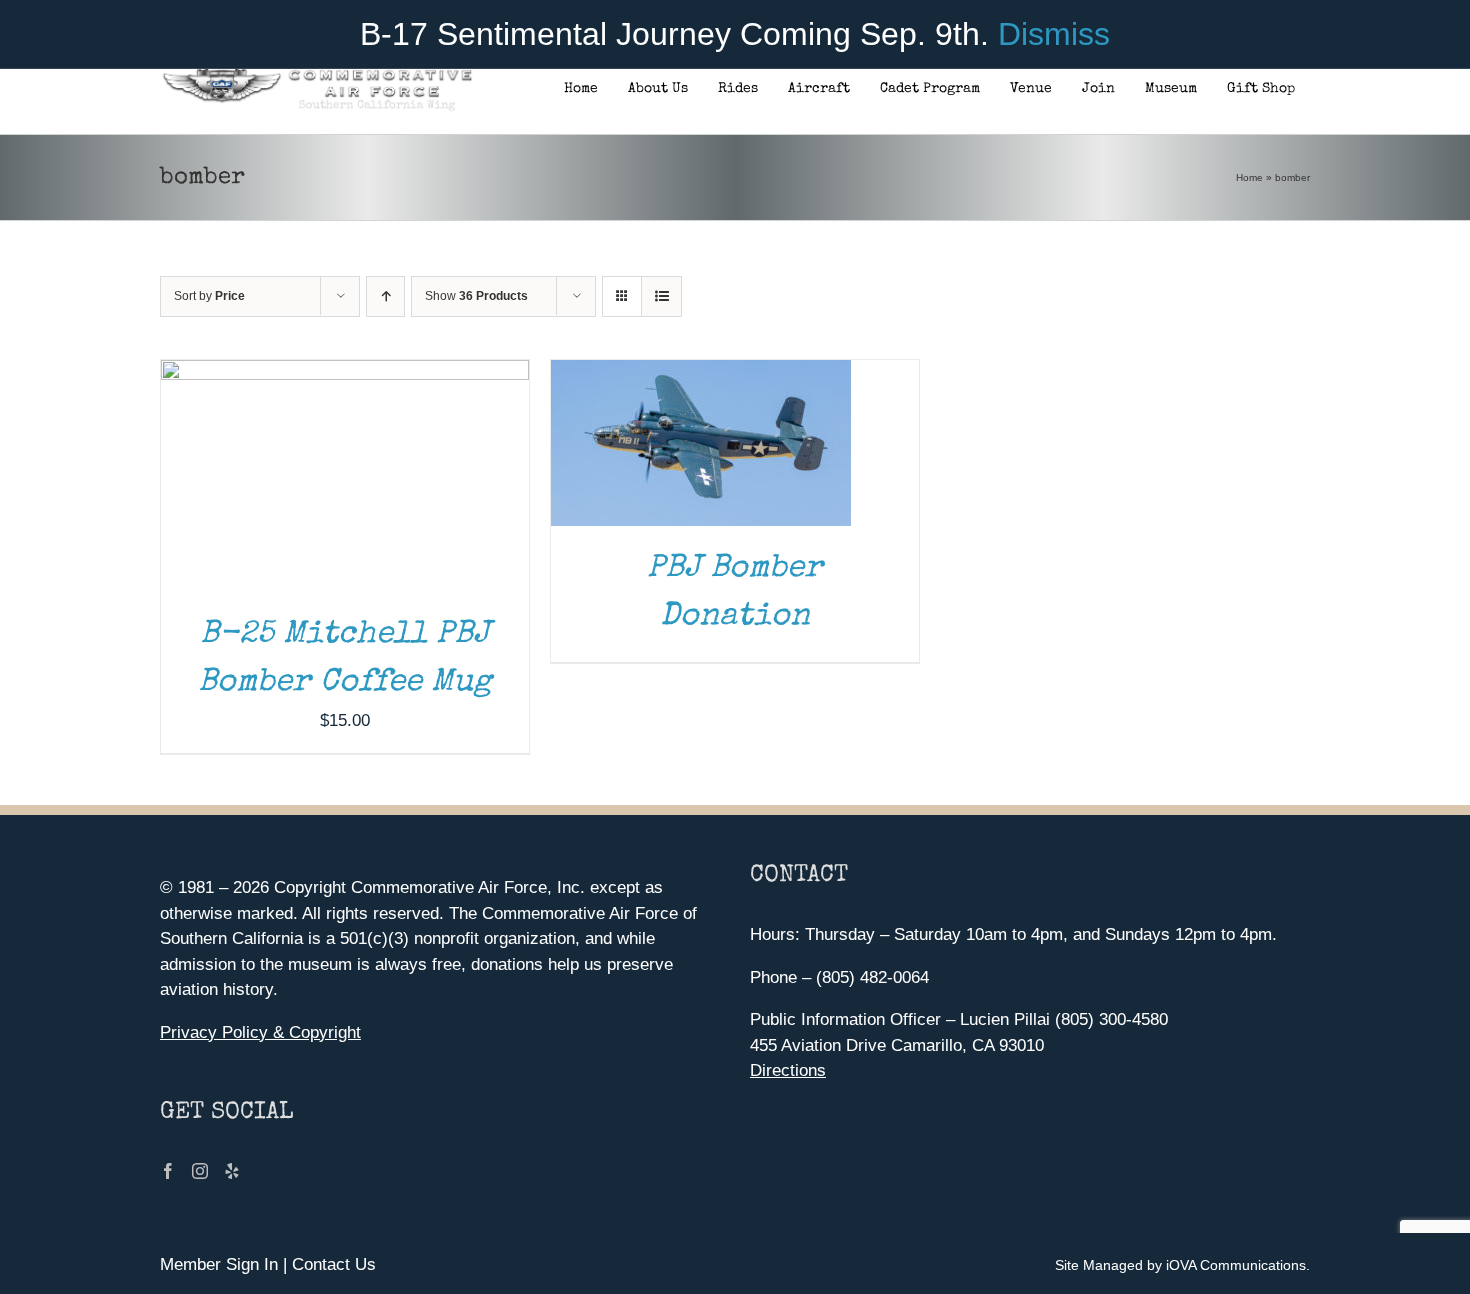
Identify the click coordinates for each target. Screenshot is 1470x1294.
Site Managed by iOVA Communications (1180, 1265)
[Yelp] (232, 1171)
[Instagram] (200, 1171)
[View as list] (661, 296)
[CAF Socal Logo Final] (316, 74)
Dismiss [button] (1054, 34)
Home (1249, 177)
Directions (788, 1070)
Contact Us (334, 1264)
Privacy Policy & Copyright (260, 1032)
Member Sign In (219, 1264)
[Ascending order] (385, 296)
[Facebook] (168, 1171)
